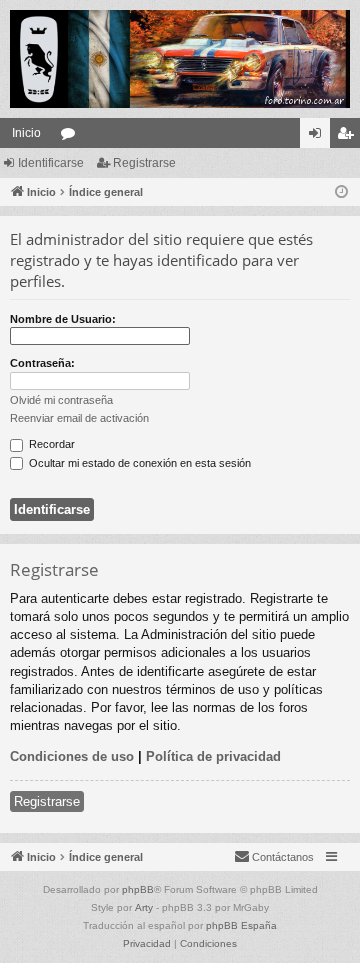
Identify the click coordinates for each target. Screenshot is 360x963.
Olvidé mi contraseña (61, 400)
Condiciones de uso (72, 756)
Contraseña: (42, 363)
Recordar (50, 444)
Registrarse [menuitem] (349, 137)
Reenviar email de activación (79, 418)
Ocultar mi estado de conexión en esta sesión (138, 463)
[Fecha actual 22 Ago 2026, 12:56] (341, 192)
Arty (144, 907)
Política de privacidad (213, 756)
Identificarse (51, 163)
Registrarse (144, 163)
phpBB (138, 889)
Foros (72, 137)
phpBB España (241, 925)
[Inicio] (180, 59)
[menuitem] (274, 857)
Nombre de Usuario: (63, 319)
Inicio (26, 133)
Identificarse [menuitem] (319, 137)
